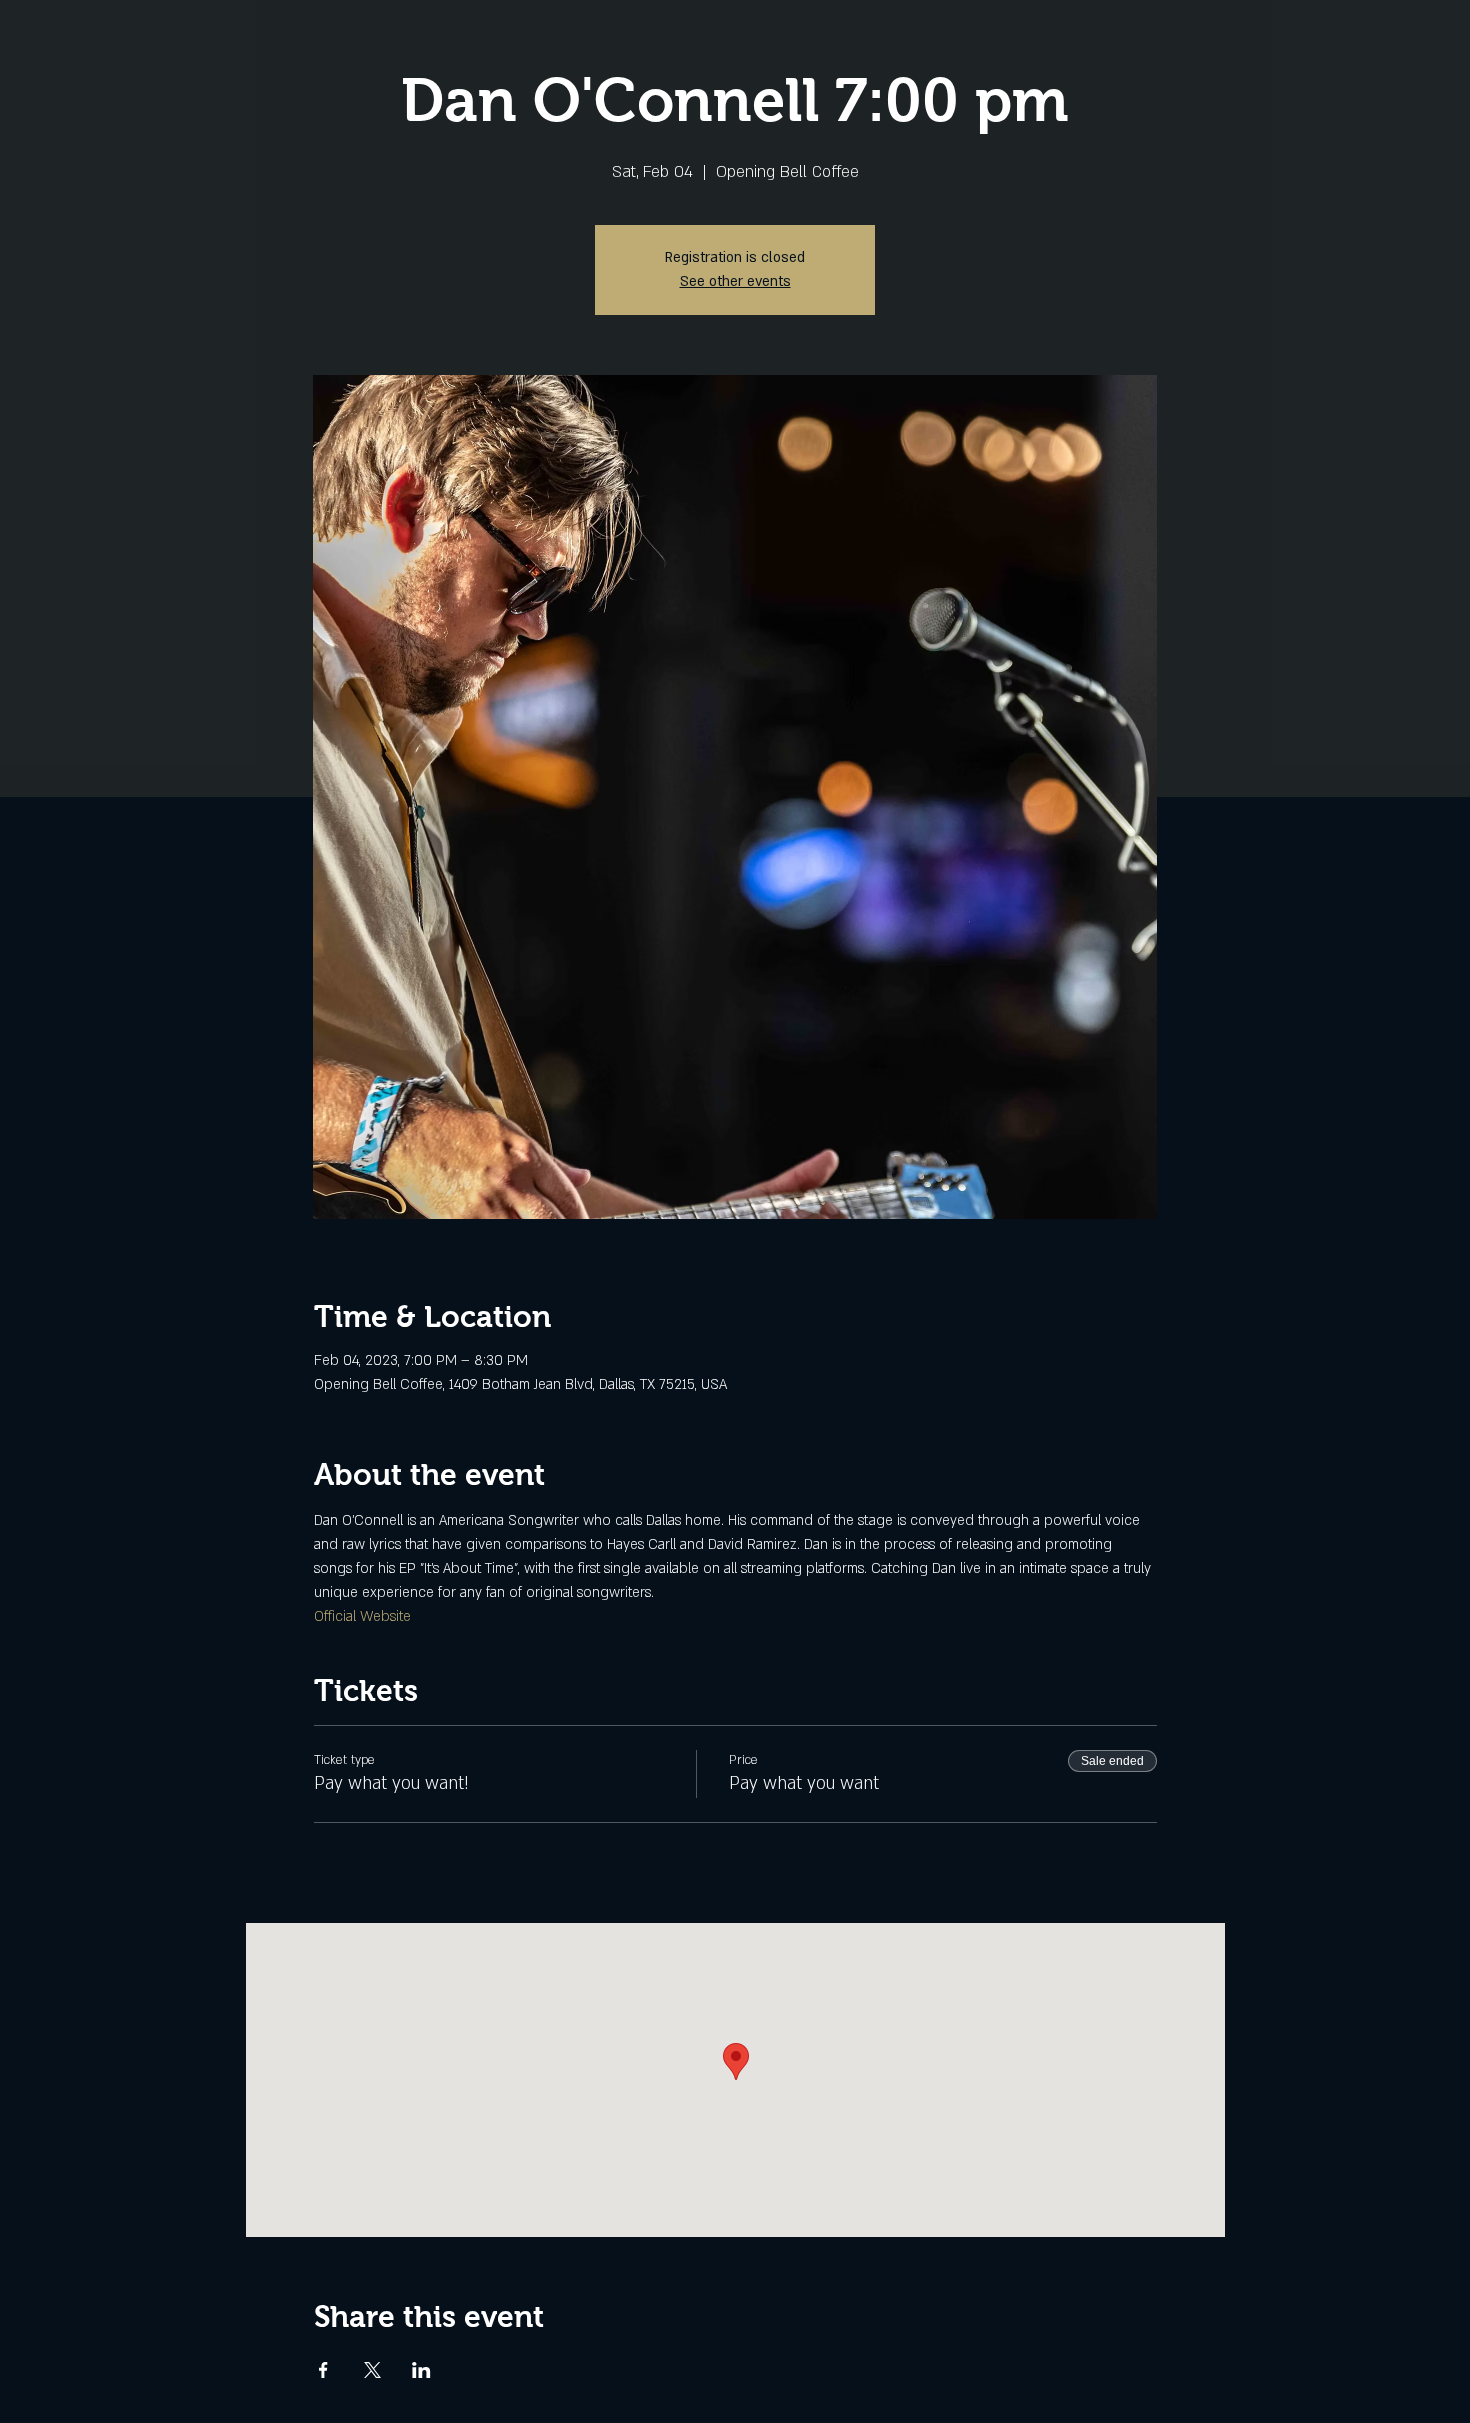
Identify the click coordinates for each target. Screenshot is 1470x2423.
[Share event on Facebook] (323, 2370)
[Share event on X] (372, 2370)
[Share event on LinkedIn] (421, 2370)
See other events (735, 281)
